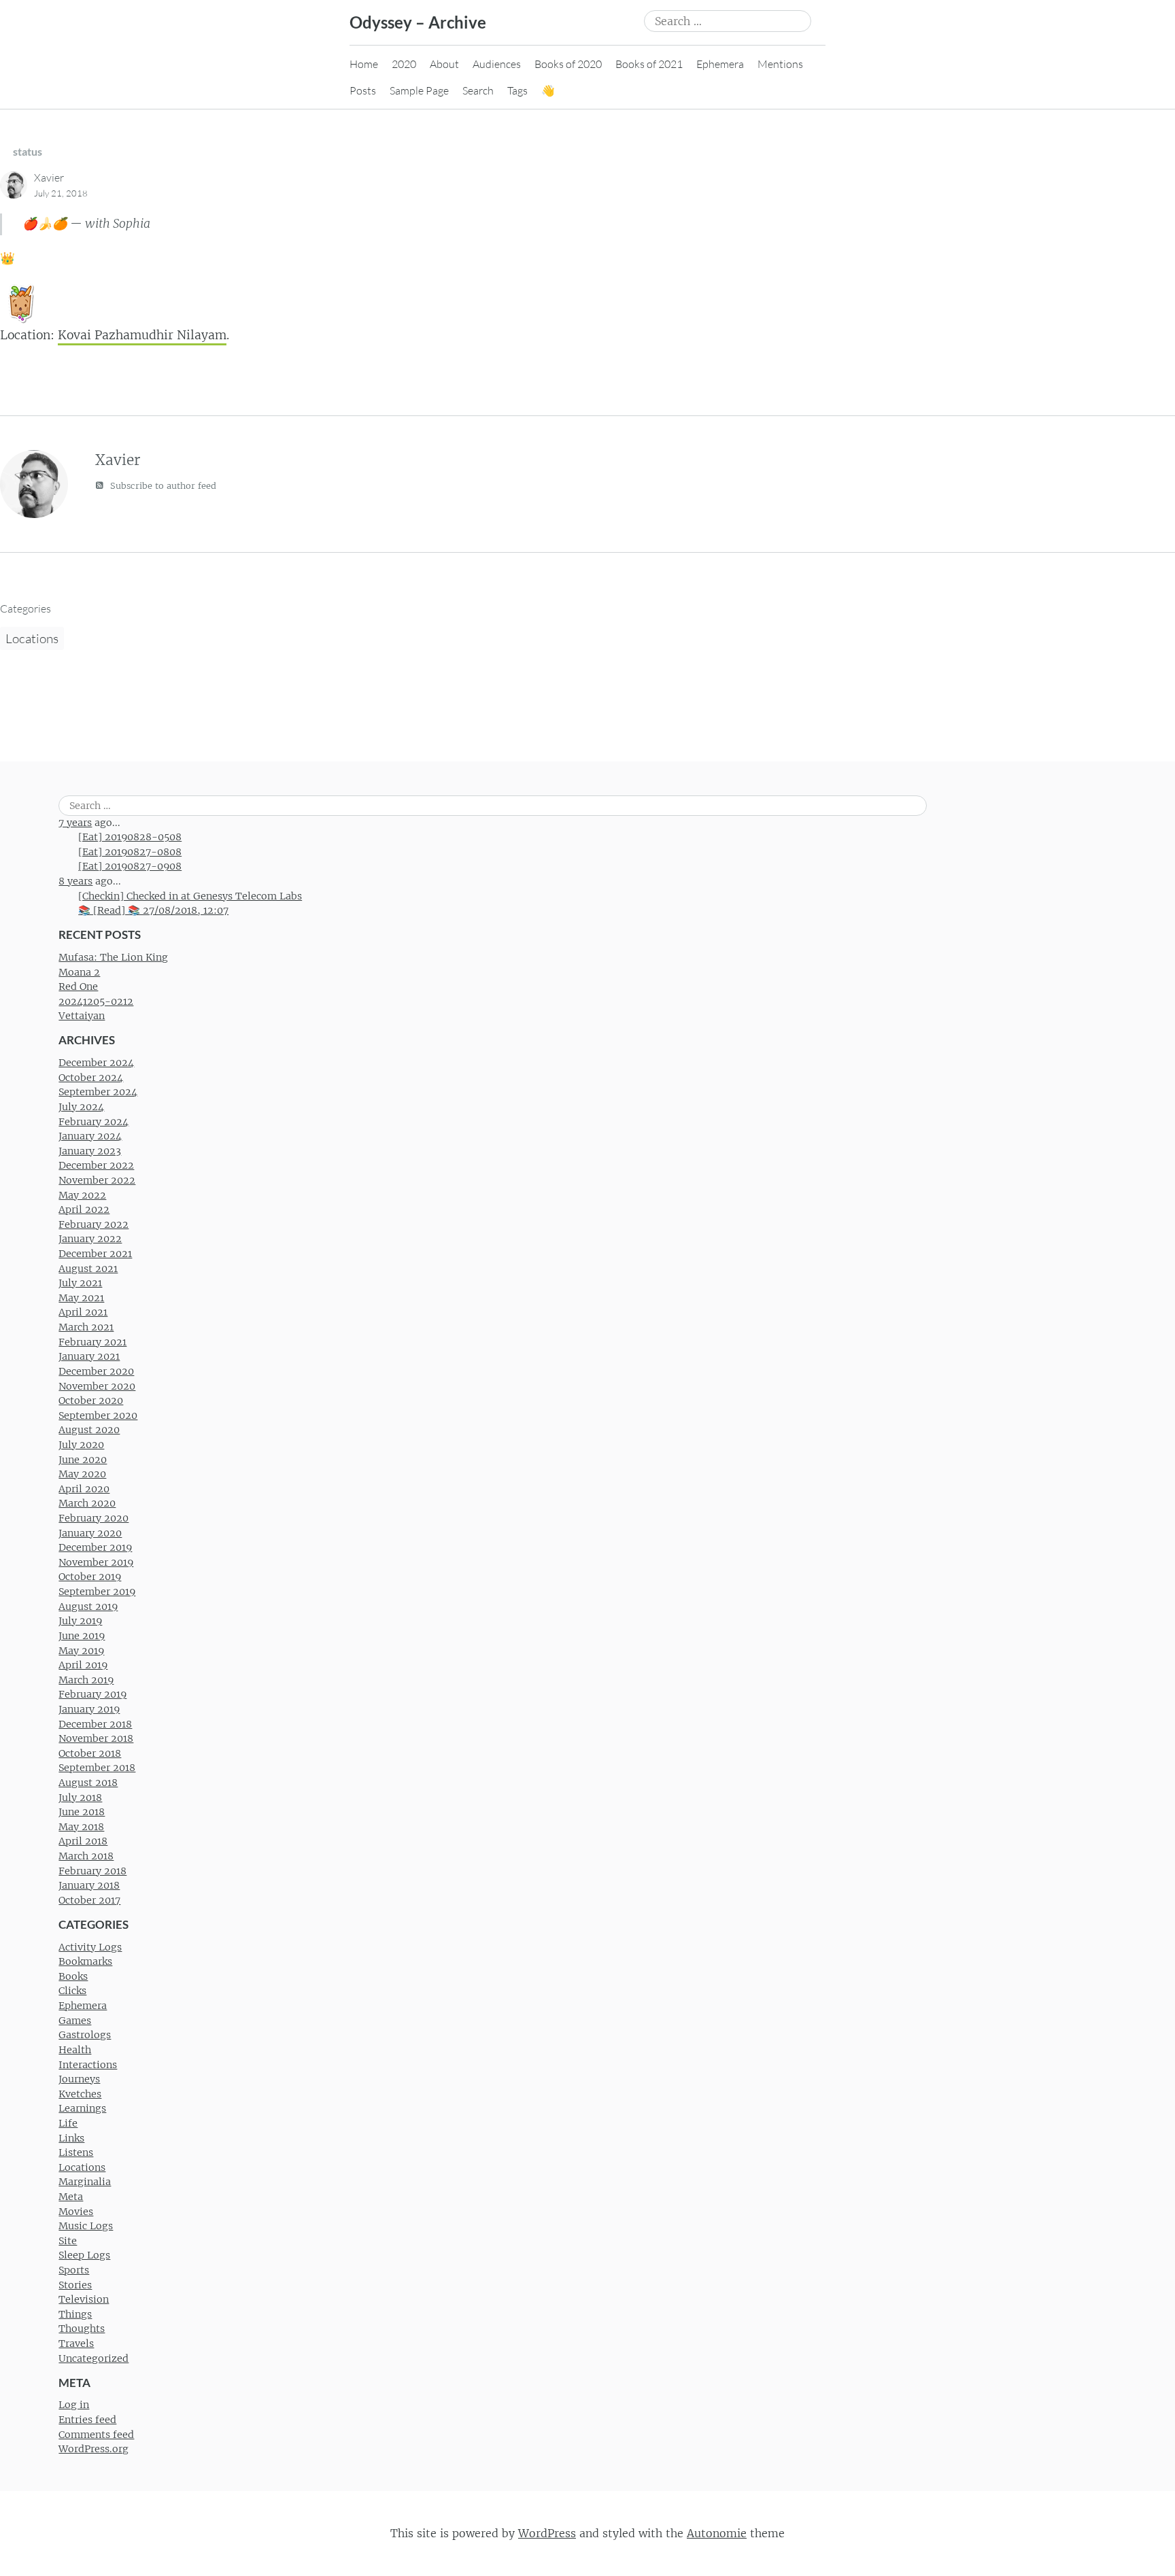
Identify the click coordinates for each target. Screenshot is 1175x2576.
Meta (71, 2197)
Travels (76, 2343)
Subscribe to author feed (162, 486)
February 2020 (93, 1518)
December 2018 (95, 1724)
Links (71, 2138)
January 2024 (90, 1136)
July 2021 (80, 1283)
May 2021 (81, 1298)
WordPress (547, 2533)
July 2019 (80, 1621)
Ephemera (720, 64)
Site (68, 2241)
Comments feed (96, 2435)
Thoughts (82, 2329)
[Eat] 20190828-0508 (130, 837)
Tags (517, 90)
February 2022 (93, 1224)
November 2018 (96, 1738)
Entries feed (87, 2420)
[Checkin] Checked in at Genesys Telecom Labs (190, 896)
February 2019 (92, 1694)
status (28, 151)
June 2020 (83, 1460)
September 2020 (98, 1415)
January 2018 (89, 1885)
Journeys (79, 2079)
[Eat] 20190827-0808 (130, 852)
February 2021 (92, 1342)
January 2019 (89, 1709)
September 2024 (98, 1092)
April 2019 (83, 1665)
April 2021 (83, 1312)
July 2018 (80, 1798)
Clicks (72, 1991)
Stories (75, 2285)
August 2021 (88, 1269)
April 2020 (84, 1489)
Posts (363, 90)
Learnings (82, 2108)
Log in (74, 2405)
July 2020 (81, 1445)
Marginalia (85, 2182)
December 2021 (95, 1254)
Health (75, 2050)
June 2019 (82, 1636)
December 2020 (96, 1371)
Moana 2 (79, 972)
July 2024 (81, 1107)
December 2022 (96, 1165)
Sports (74, 2270)
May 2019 (81, 1651)
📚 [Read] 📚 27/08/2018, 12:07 (153, 910)
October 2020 (91, 1401)
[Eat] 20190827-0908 (130, 866)
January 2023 (90, 1151)
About (444, 64)
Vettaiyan (82, 1016)
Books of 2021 (649, 64)
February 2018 (92, 1871)
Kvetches (80, 2094)
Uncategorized (93, 2358)
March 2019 (86, 1680)
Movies (76, 2212)
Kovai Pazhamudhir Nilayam (142, 335)
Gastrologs (85, 2035)
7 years (75, 823)
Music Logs (86, 2226)
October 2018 (90, 1753)
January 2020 (90, 1533)
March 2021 (86, 1327)
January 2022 (90, 1239)
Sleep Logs (84, 2255)
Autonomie (717, 2533)
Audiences (497, 64)
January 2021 (89, 1356)
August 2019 (88, 1607)
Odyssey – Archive (418, 22)
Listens (76, 2152)
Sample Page (419, 90)
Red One (78, 986)
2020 (404, 64)
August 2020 (89, 1430)
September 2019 (97, 1592)
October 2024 (91, 1078)
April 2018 (83, 1841)
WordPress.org (93, 2449)
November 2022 (97, 1180)
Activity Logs (90, 1947)
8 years (75, 881)
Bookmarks (85, 1961)
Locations (32, 638)
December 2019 (95, 1547)
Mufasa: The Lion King (113, 957)
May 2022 (82, 1195)
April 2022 (84, 1209)
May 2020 (82, 1474)
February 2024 (93, 1122)
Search (478, 90)
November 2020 (97, 1386)
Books (73, 1976)
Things (75, 2314)
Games (75, 2021)
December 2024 (96, 1063)
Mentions (780, 64)
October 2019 (90, 1577)
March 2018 (86, 1856)
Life (68, 2123)
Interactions (88, 2065)
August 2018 (88, 1783)
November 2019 (96, 1562)
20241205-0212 (96, 1001)
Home (364, 64)
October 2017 (89, 1900)
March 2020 (87, 1503)
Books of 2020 (568, 64)
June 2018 (82, 1812)
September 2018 (97, 1768)
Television (84, 2299)
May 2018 (81, 1827)
